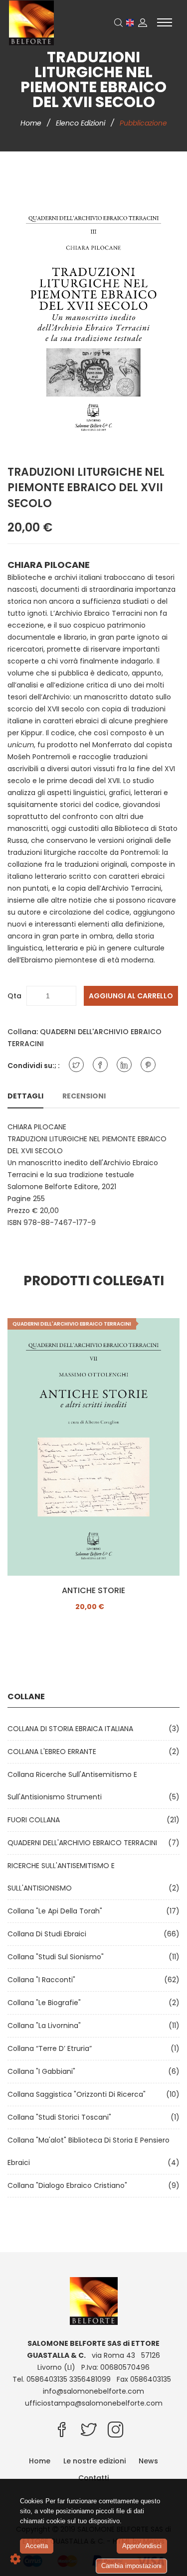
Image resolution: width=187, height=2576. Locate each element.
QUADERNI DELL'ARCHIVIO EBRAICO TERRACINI (84, 1843)
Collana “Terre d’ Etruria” (52, 2048)
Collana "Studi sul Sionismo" (58, 1957)
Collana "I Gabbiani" (43, 2071)
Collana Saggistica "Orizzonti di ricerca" (79, 2094)
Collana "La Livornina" (46, 2026)
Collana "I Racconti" (43, 1980)
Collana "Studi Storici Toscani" (61, 2117)
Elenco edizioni (82, 123)
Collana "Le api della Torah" (57, 1911)
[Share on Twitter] (76, 1065)
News (148, 2461)
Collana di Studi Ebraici (49, 1934)
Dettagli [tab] (25, 1096)
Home (32, 123)
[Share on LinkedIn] (124, 1065)
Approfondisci (142, 2546)
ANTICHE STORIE (93, 1591)
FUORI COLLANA (36, 1820)
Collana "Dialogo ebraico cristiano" (69, 2185)
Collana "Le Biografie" (46, 2003)
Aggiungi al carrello (131, 996)
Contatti (93, 2478)
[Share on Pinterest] (148, 1065)
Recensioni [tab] (84, 1096)
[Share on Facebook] (100, 1065)
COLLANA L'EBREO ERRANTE (54, 1752)
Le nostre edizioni (94, 2461)
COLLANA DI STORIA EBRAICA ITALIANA (72, 1729)
